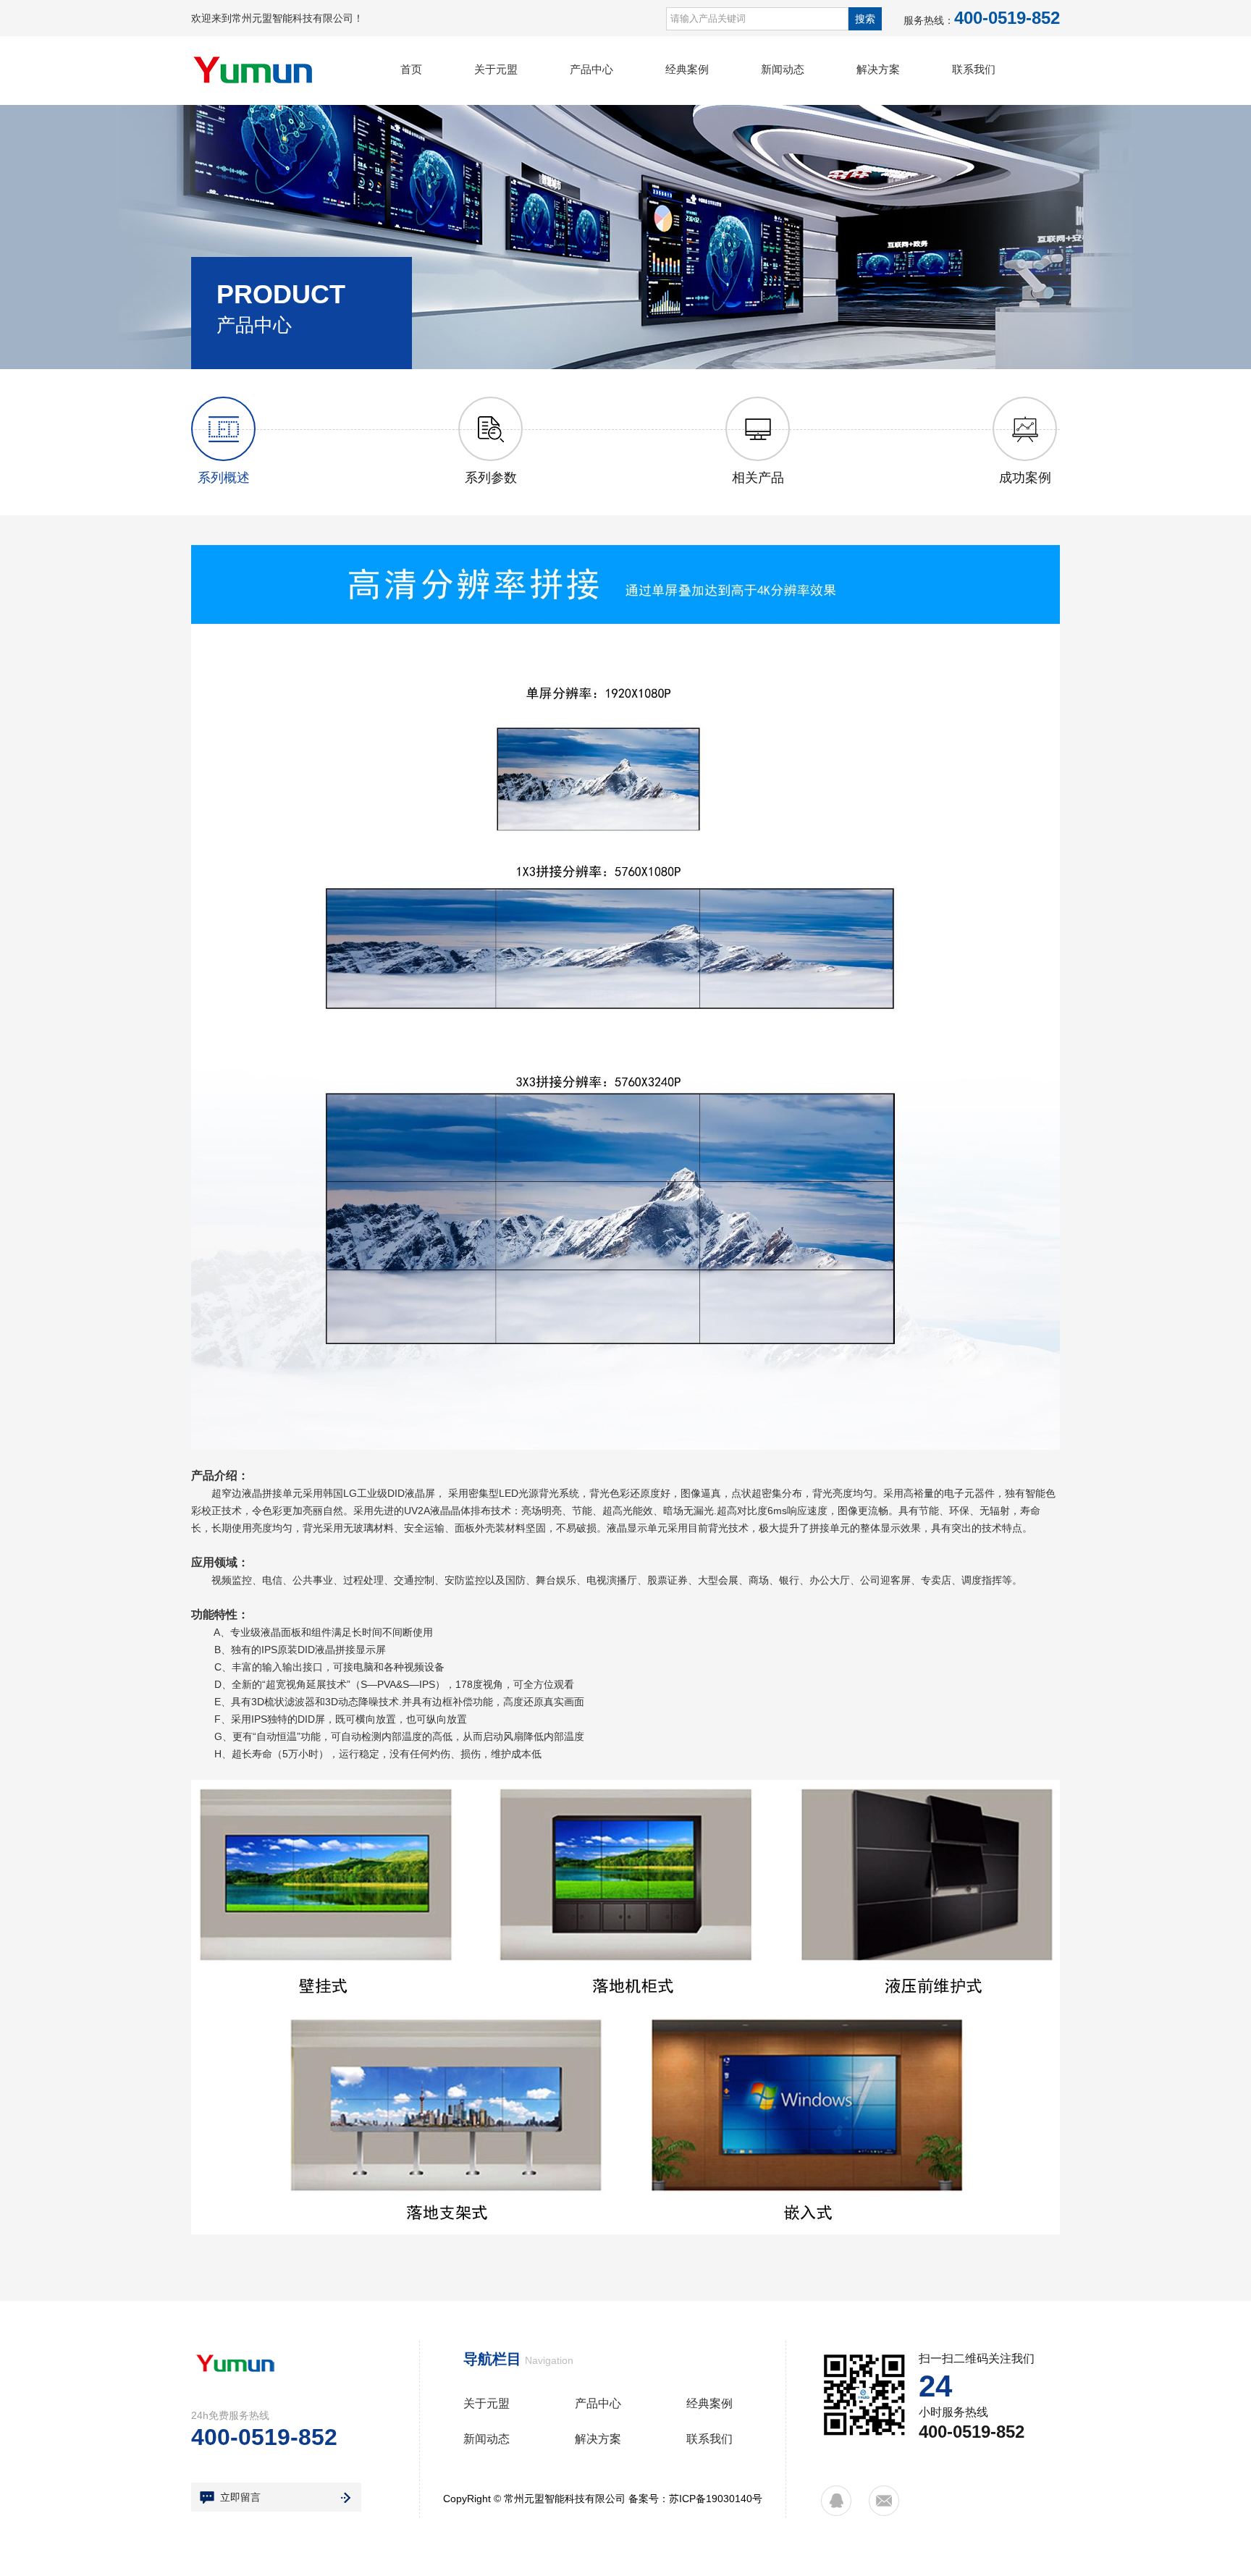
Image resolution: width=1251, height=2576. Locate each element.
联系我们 (974, 69)
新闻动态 (783, 69)
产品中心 (591, 69)
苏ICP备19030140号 (716, 2499)
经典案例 (687, 69)
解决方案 (878, 69)
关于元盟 (496, 69)
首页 (411, 69)
